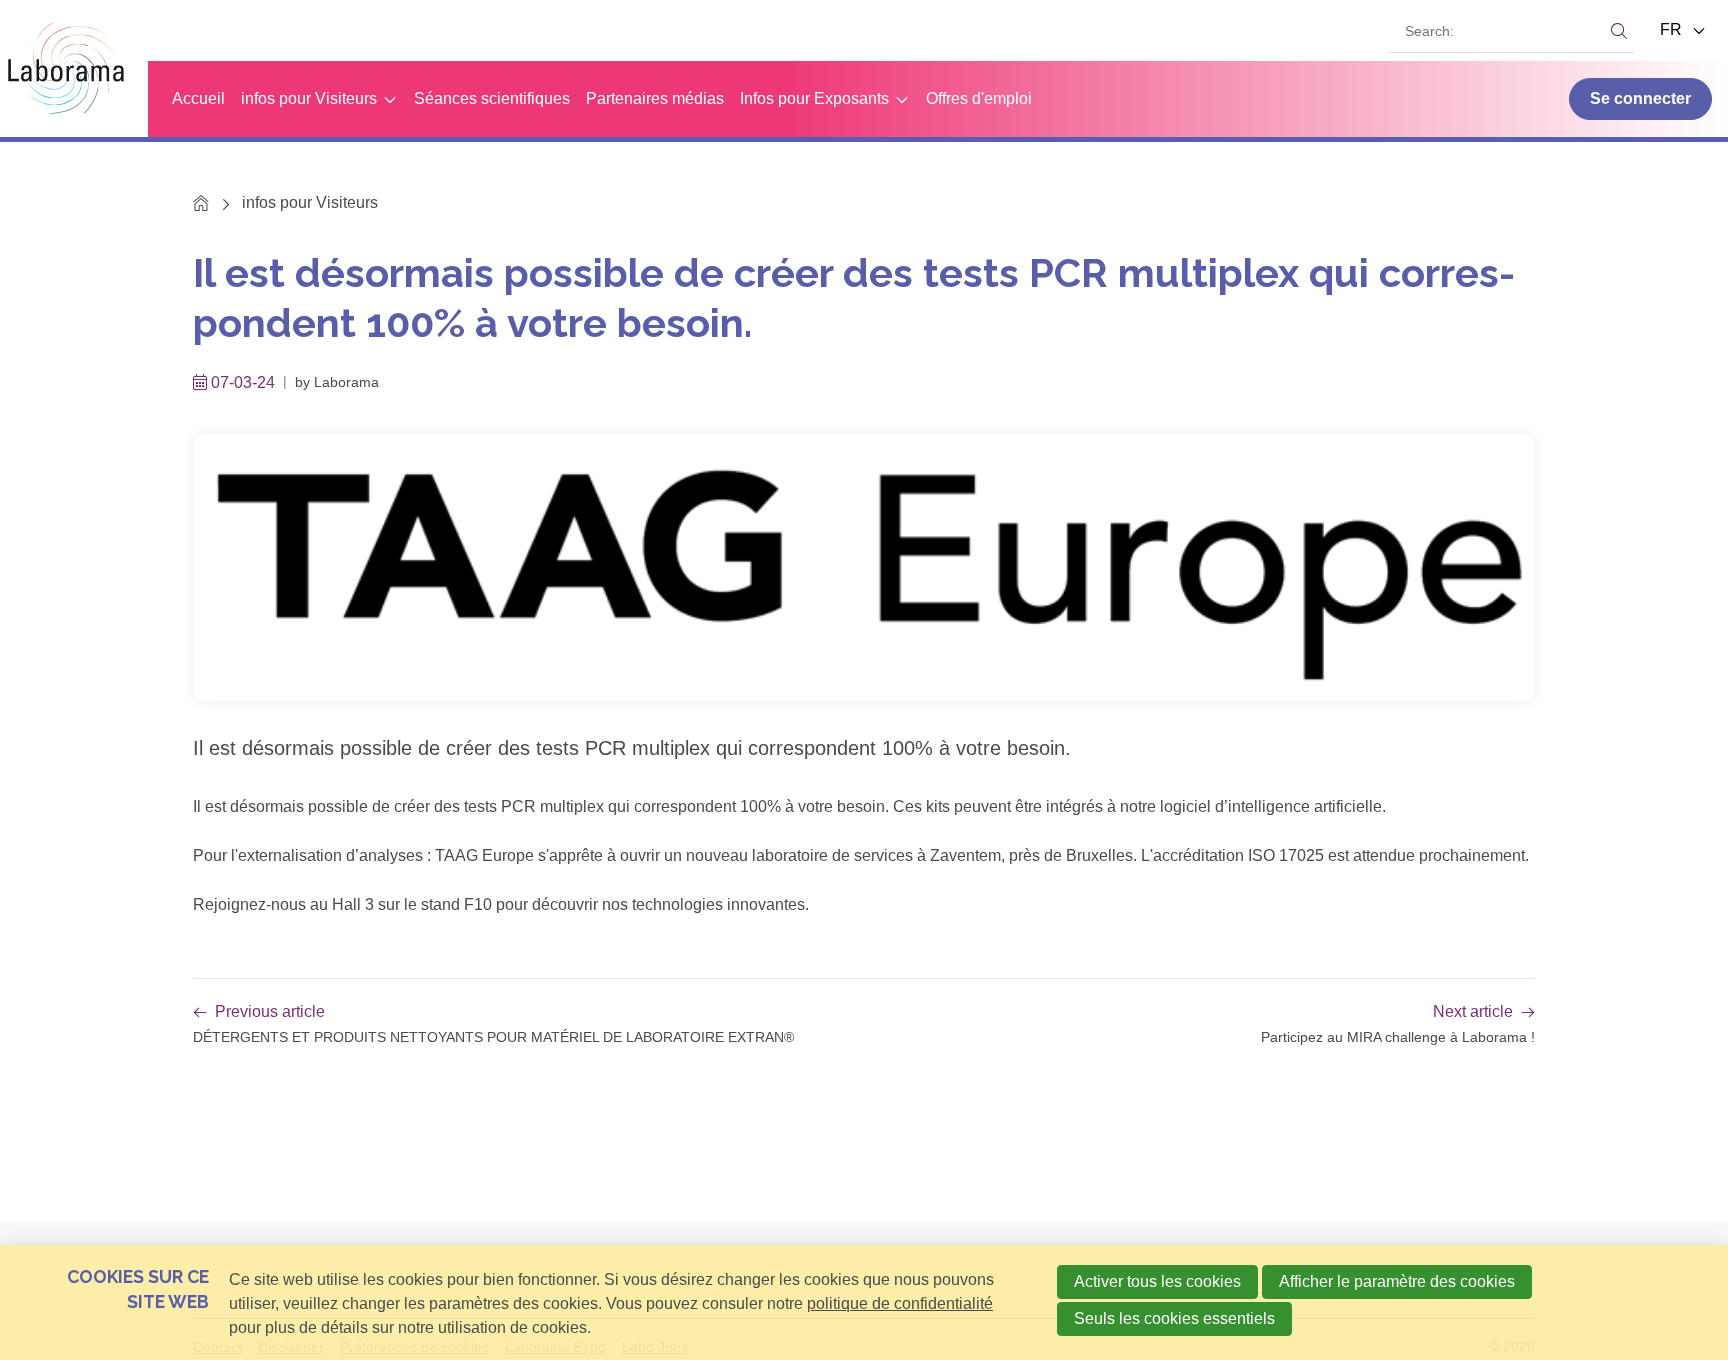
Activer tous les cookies (1157, 1281)
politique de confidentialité (900, 1303)
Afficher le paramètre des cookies (1397, 1281)
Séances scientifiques (492, 98)
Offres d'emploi (979, 98)
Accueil (198, 98)
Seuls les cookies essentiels (1174, 1318)
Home (201, 202)
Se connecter (1640, 98)
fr (1673, 29)
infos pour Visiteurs (309, 98)
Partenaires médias (655, 98)
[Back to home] (74, 68)
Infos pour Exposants (814, 98)
